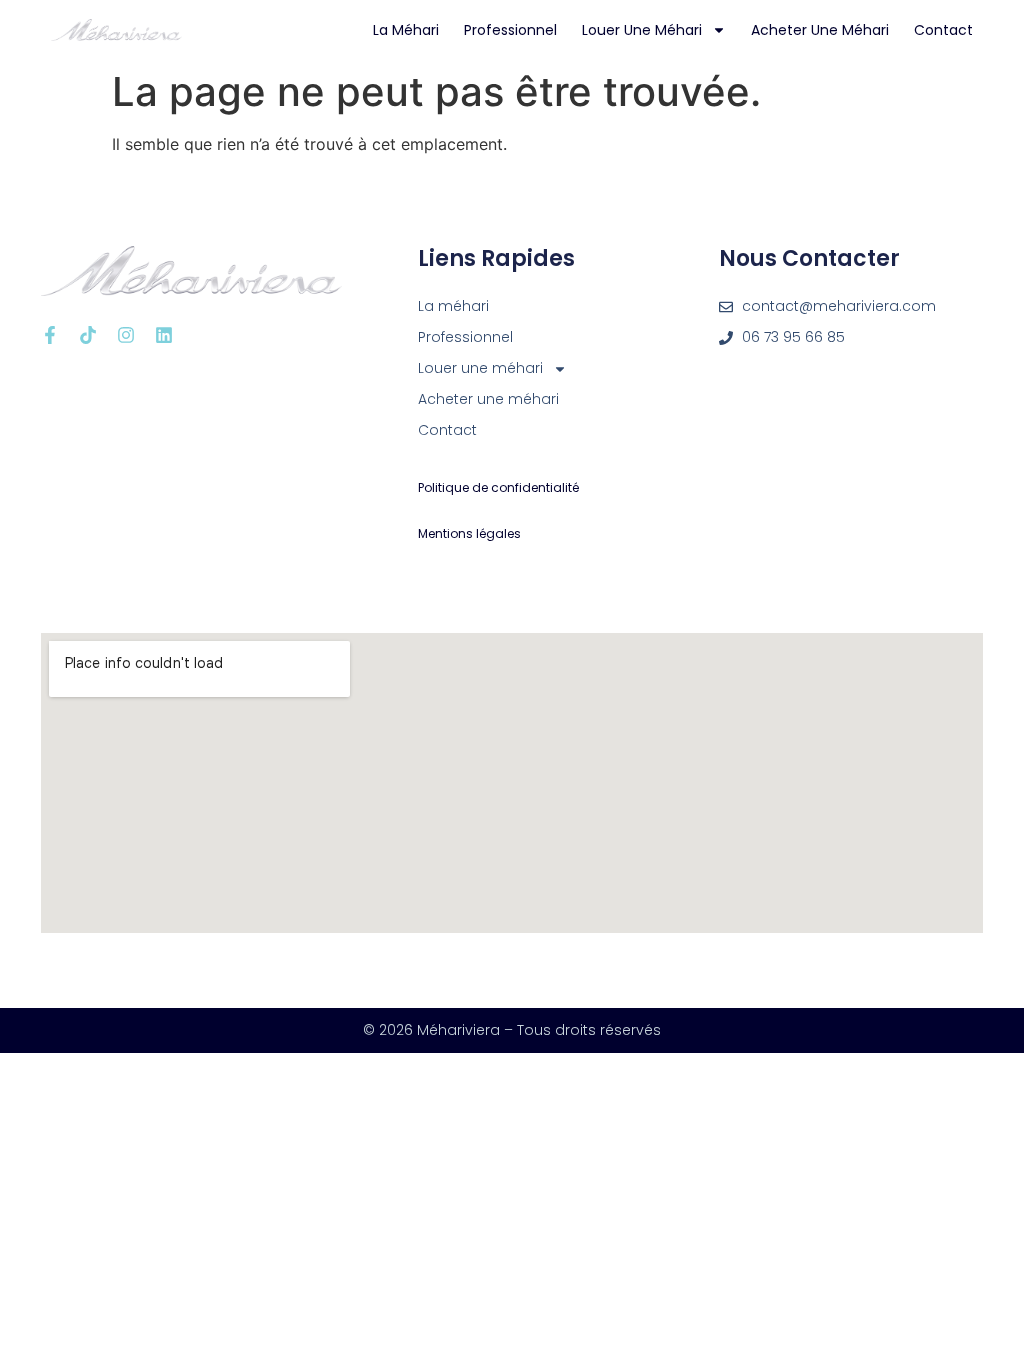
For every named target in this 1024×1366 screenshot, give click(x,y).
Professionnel (510, 30)
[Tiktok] (88, 335)
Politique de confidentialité (498, 487)
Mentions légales (469, 533)
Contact (943, 30)
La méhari (406, 30)
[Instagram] (126, 335)
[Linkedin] (164, 335)
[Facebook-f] (50, 335)
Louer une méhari (642, 30)
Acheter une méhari (820, 30)
